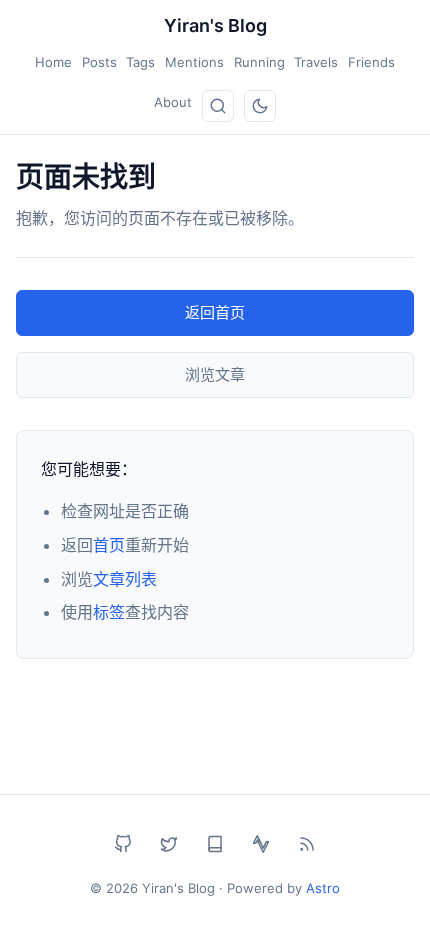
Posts (99, 62)
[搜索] (218, 106)
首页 (109, 545)
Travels (316, 62)
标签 (109, 612)
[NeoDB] (215, 844)
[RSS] (307, 844)
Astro (323, 888)
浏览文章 (215, 374)
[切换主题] (260, 106)
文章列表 (125, 579)
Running (259, 62)
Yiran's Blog (215, 25)
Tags (140, 62)
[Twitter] (169, 844)
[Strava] (261, 844)
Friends (371, 62)
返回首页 (215, 312)
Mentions (194, 62)
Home (53, 62)
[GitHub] (123, 844)
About (173, 102)
